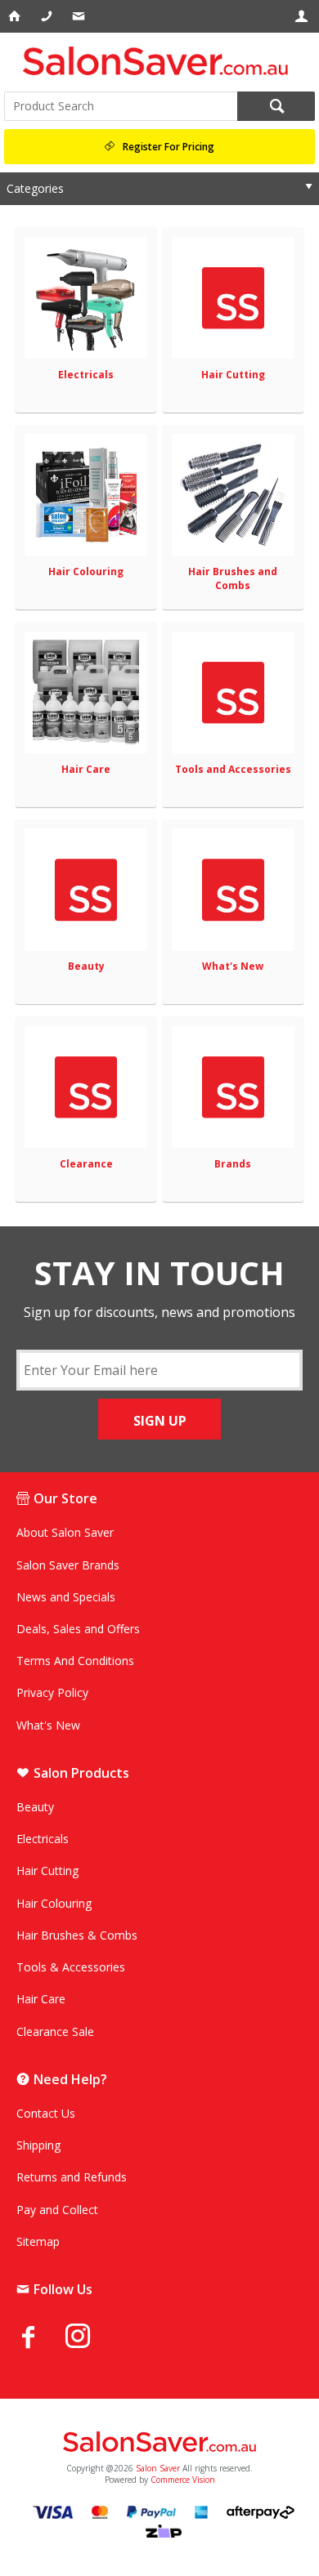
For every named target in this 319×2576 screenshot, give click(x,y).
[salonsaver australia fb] (41, 2337)
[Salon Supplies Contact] (48, 16)
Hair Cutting (233, 375)
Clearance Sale (55, 2031)
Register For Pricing (168, 147)
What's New (233, 966)
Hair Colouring (86, 571)
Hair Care (86, 769)
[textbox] (121, 106)
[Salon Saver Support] (80, 16)
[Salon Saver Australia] (159, 2443)
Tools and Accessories (233, 769)
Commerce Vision (183, 2480)
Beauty (86, 966)
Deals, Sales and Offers (78, 1629)
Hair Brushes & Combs (77, 1935)
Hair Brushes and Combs (233, 578)
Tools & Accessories (71, 1967)
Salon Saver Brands (68, 1565)
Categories (35, 188)
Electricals (86, 375)
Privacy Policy (52, 1692)
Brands (233, 1164)
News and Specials (66, 1597)
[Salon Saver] (159, 61)
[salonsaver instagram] (90, 2338)
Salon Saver (158, 2468)
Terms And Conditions (75, 1661)
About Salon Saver (65, 1532)
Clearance (86, 1164)
